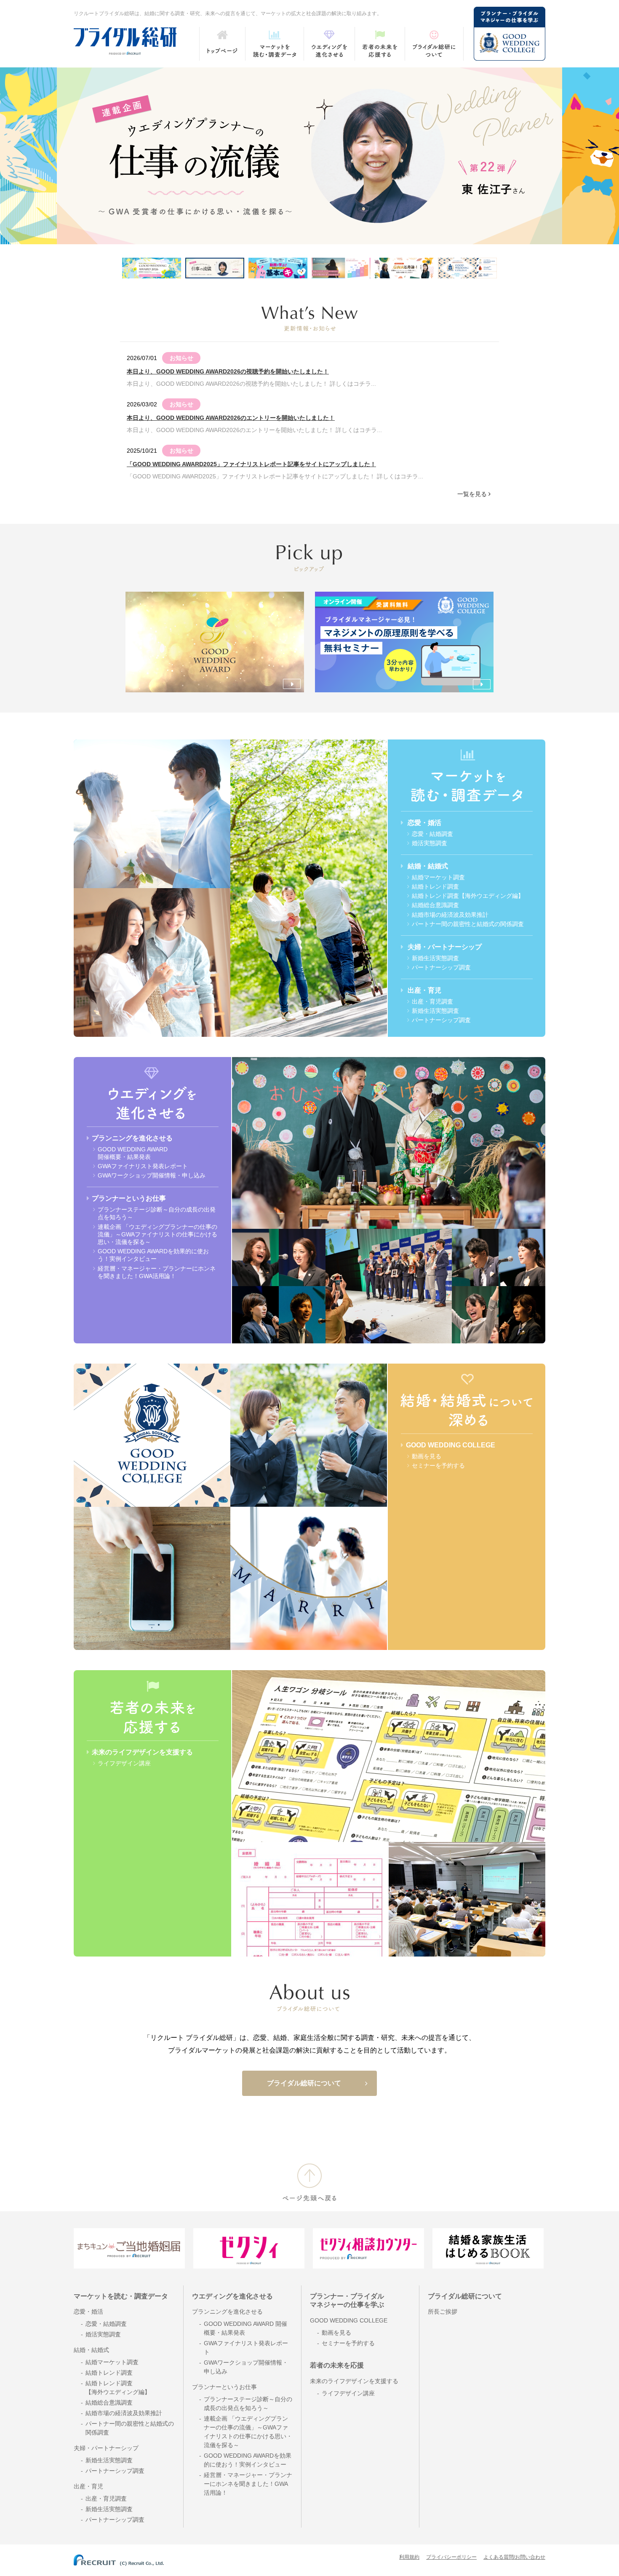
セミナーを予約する (438, 1466)
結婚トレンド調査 (435, 886)
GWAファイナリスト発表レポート (143, 1166)
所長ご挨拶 (443, 2312)
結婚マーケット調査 (438, 877)
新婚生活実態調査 (435, 958)
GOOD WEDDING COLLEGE (451, 1445)
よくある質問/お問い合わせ (514, 2557)
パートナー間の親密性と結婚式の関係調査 (468, 924)
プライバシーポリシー (451, 2557)
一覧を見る (472, 494)
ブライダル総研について (304, 2083)
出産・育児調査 (432, 1001)
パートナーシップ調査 (441, 967)
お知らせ (181, 358)
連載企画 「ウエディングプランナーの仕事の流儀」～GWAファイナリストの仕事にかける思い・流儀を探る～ (157, 1234)
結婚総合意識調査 (435, 905)
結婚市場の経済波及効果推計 (450, 915)
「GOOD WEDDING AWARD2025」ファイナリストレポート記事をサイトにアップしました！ (251, 464)
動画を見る (427, 1456)
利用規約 (409, 2557)
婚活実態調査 (430, 843)
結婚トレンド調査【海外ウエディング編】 (468, 896)
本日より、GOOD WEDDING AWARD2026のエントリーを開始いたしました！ (231, 418)
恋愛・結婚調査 (432, 834)
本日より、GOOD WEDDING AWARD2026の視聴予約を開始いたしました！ (228, 371)
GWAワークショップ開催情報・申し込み (152, 1175)
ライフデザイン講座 (124, 1763)
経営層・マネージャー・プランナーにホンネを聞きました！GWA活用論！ (248, 2484)
